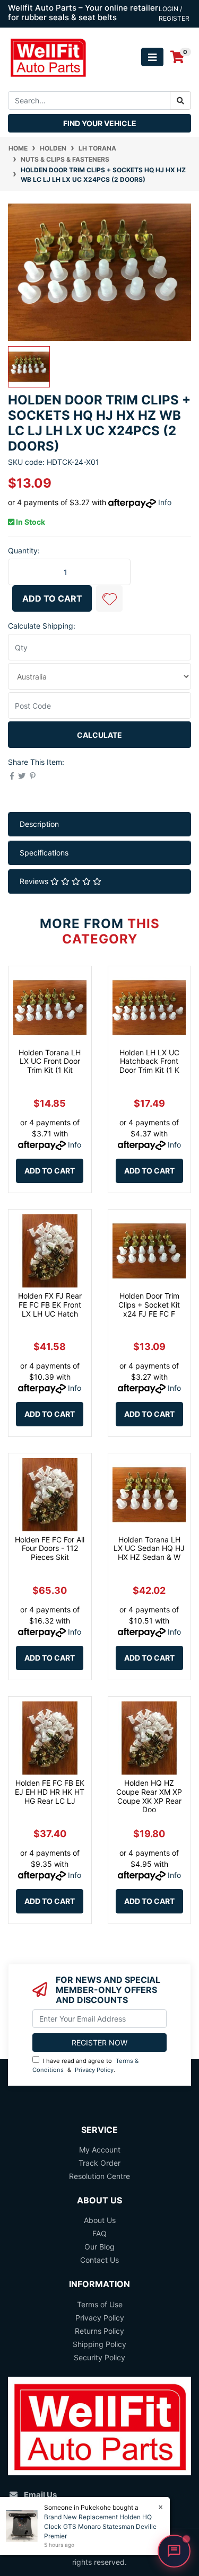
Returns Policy (99, 2331)
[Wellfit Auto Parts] (48, 56)
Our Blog (99, 2247)
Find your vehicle (100, 123)
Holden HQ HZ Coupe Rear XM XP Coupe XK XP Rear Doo (149, 1796)
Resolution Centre (99, 2176)
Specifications (44, 853)
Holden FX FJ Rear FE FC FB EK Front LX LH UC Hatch (50, 1305)
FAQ (99, 2233)
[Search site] (180, 100)
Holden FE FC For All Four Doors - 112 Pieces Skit (50, 1549)
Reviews (35, 881)
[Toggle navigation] (152, 57)
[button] (109, 598)
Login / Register (174, 14)
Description (39, 824)
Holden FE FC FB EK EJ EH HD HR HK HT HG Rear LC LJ (50, 1792)
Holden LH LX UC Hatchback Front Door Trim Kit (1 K (149, 1061)
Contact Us (99, 2260)
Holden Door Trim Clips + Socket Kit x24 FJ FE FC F (149, 1305)
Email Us (40, 2495)
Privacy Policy (94, 2070)
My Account (100, 2150)
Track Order (99, 2163)
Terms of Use (100, 2304)
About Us (100, 2220)
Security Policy (99, 2357)
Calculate (99, 735)
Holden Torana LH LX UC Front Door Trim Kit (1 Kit (50, 1061)
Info (165, 502)
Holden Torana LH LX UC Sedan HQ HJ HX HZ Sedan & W (149, 1549)
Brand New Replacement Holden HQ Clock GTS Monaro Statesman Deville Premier (100, 2526)
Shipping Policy (99, 2344)
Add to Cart (52, 598)
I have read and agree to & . (85, 2065)
